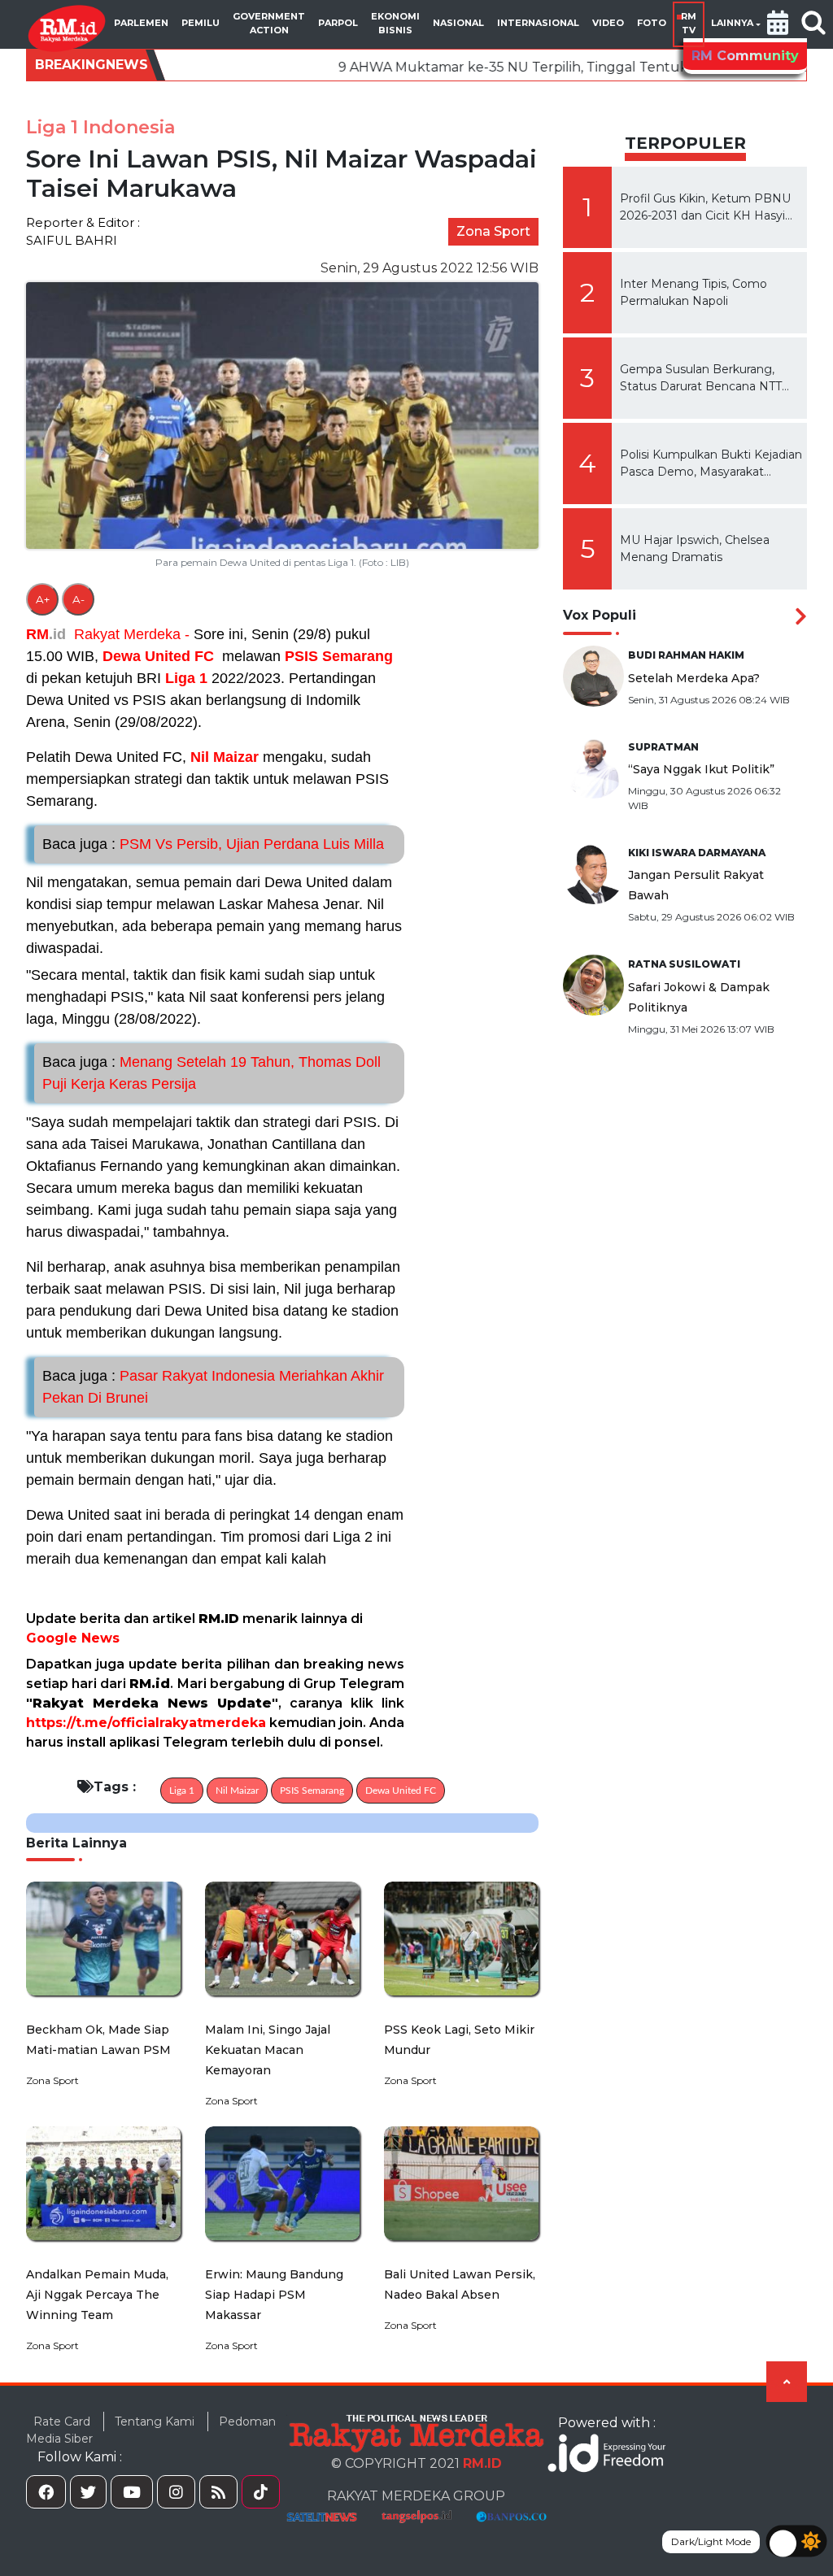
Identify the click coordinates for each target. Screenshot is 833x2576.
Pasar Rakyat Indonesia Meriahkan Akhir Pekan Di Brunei (213, 1387)
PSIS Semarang (339, 656)
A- (79, 599)
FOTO (652, 23)
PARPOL (338, 23)
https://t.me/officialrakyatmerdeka (146, 1723)
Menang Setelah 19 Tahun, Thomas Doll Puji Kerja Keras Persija (212, 1073)
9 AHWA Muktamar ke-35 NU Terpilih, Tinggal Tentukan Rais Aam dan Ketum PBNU (510, 67)
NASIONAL (458, 23)
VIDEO (608, 23)
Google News (73, 1638)
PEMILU (201, 23)
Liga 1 (186, 678)
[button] (778, 24)
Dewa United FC (158, 656)
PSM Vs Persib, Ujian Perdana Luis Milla (213, 844)
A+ (43, 599)
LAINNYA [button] (732, 23)
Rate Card (62, 2422)
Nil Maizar (225, 757)
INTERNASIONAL (538, 23)
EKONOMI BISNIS (395, 23)
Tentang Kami (155, 2422)
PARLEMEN (141, 23)
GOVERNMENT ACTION (269, 23)
